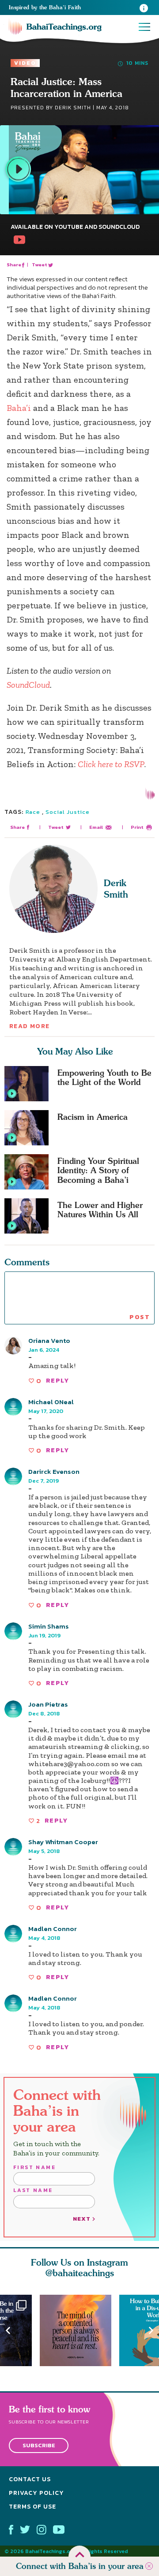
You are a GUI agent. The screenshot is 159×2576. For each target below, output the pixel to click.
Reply (57, 1381)
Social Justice (68, 812)
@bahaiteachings (80, 2273)
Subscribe (39, 2445)
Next (151, 2330)
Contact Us (30, 2479)
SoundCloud (28, 685)
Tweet (40, 265)
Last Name (33, 2190)
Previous (8, 2330)
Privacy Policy (36, 2493)
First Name (34, 2167)
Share (14, 265)
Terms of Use (32, 2507)
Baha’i (19, 408)
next (83, 2219)
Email (96, 827)
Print (137, 827)
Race (33, 812)
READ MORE (30, 1026)
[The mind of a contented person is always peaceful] (79, 2330)
